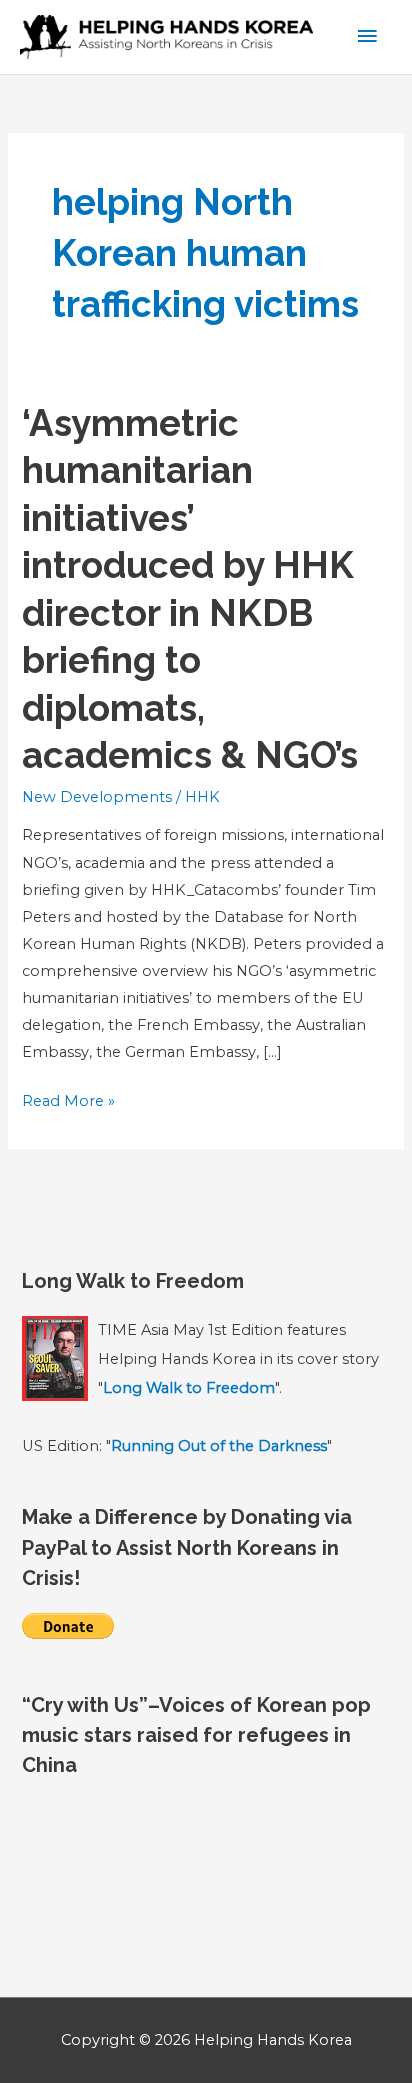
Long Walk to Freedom (189, 1388)
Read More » (68, 1103)
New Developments (97, 797)
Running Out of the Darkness (219, 1446)
